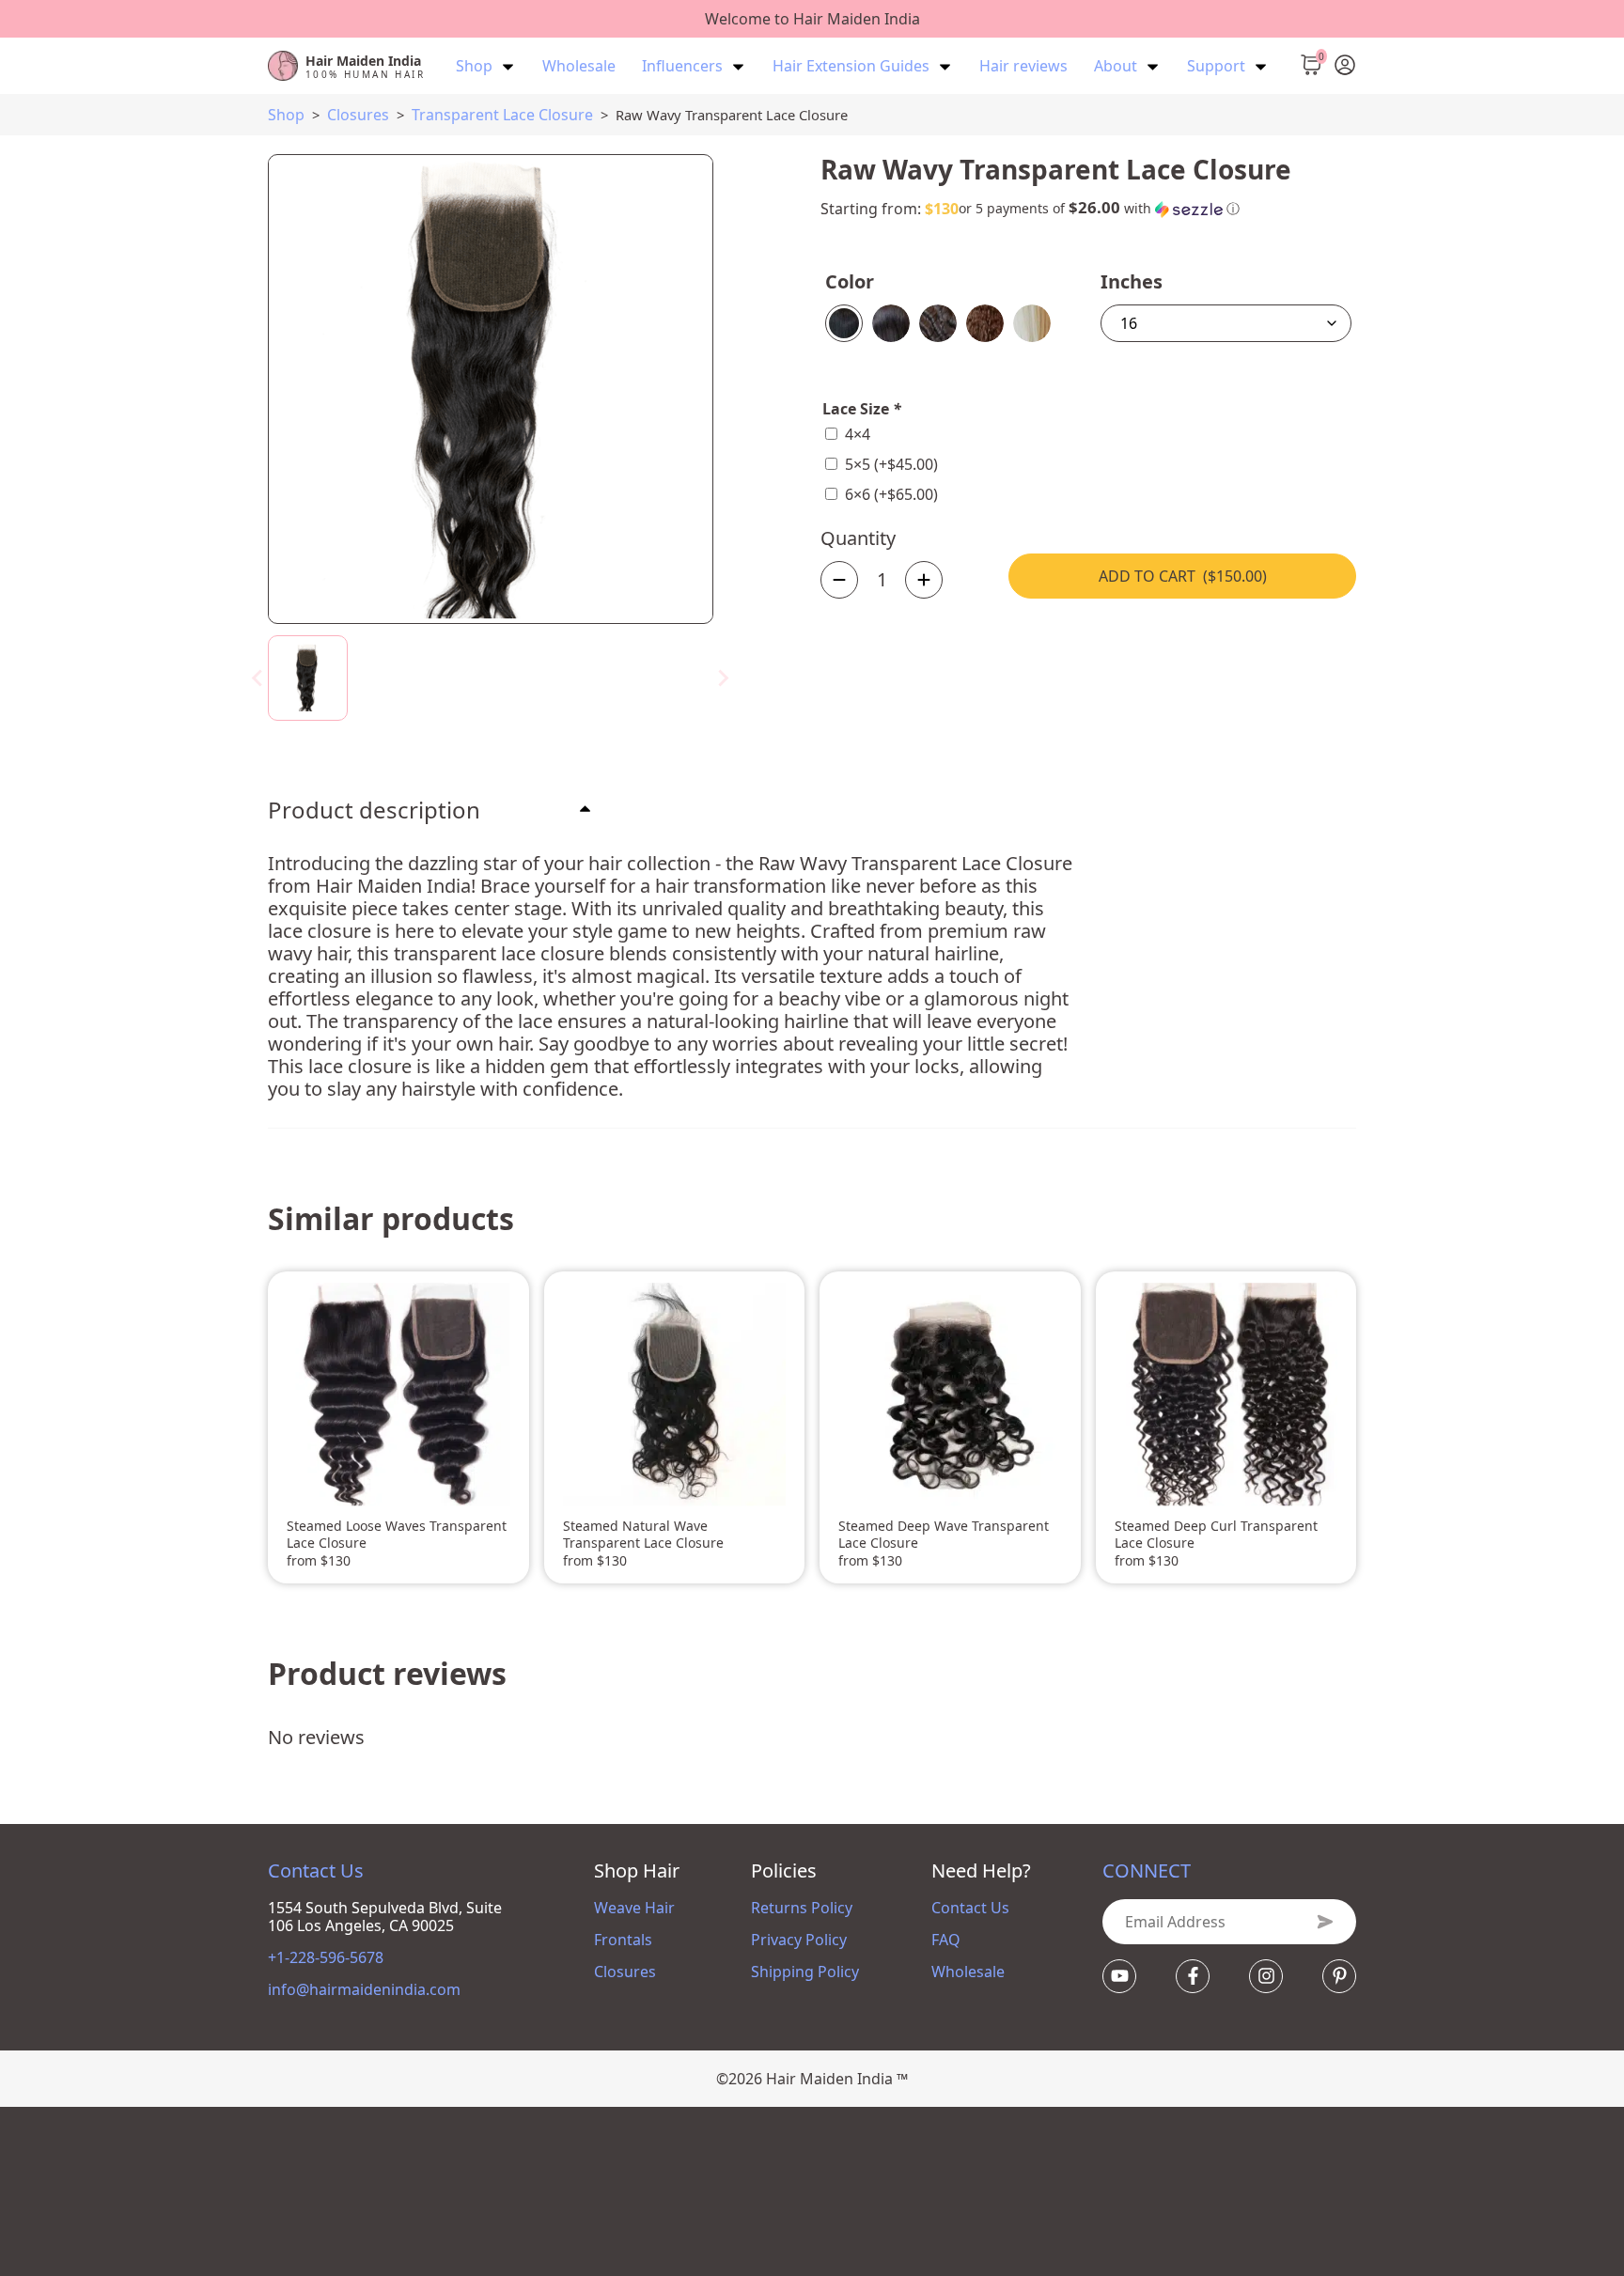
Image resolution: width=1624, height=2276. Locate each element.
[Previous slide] (258, 678)
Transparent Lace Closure (502, 115)
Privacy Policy (799, 1940)
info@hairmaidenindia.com (364, 1990)
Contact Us (970, 1908)
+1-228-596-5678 (326, 1958)
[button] (1099, 209)
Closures (358, 115)
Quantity (858, 538)
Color (850, 282)
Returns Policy (802, 1908)
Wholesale (968, 1972)
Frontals (623, 1940)
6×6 (891, 494)
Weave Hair (634, 1908)
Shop (286, 115)
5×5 (891, 464)
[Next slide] (723, 678)
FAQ (946, 1940)
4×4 (858, 434)
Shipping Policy (805, 1972)
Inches (1132, 282)
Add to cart (1183, 576)
